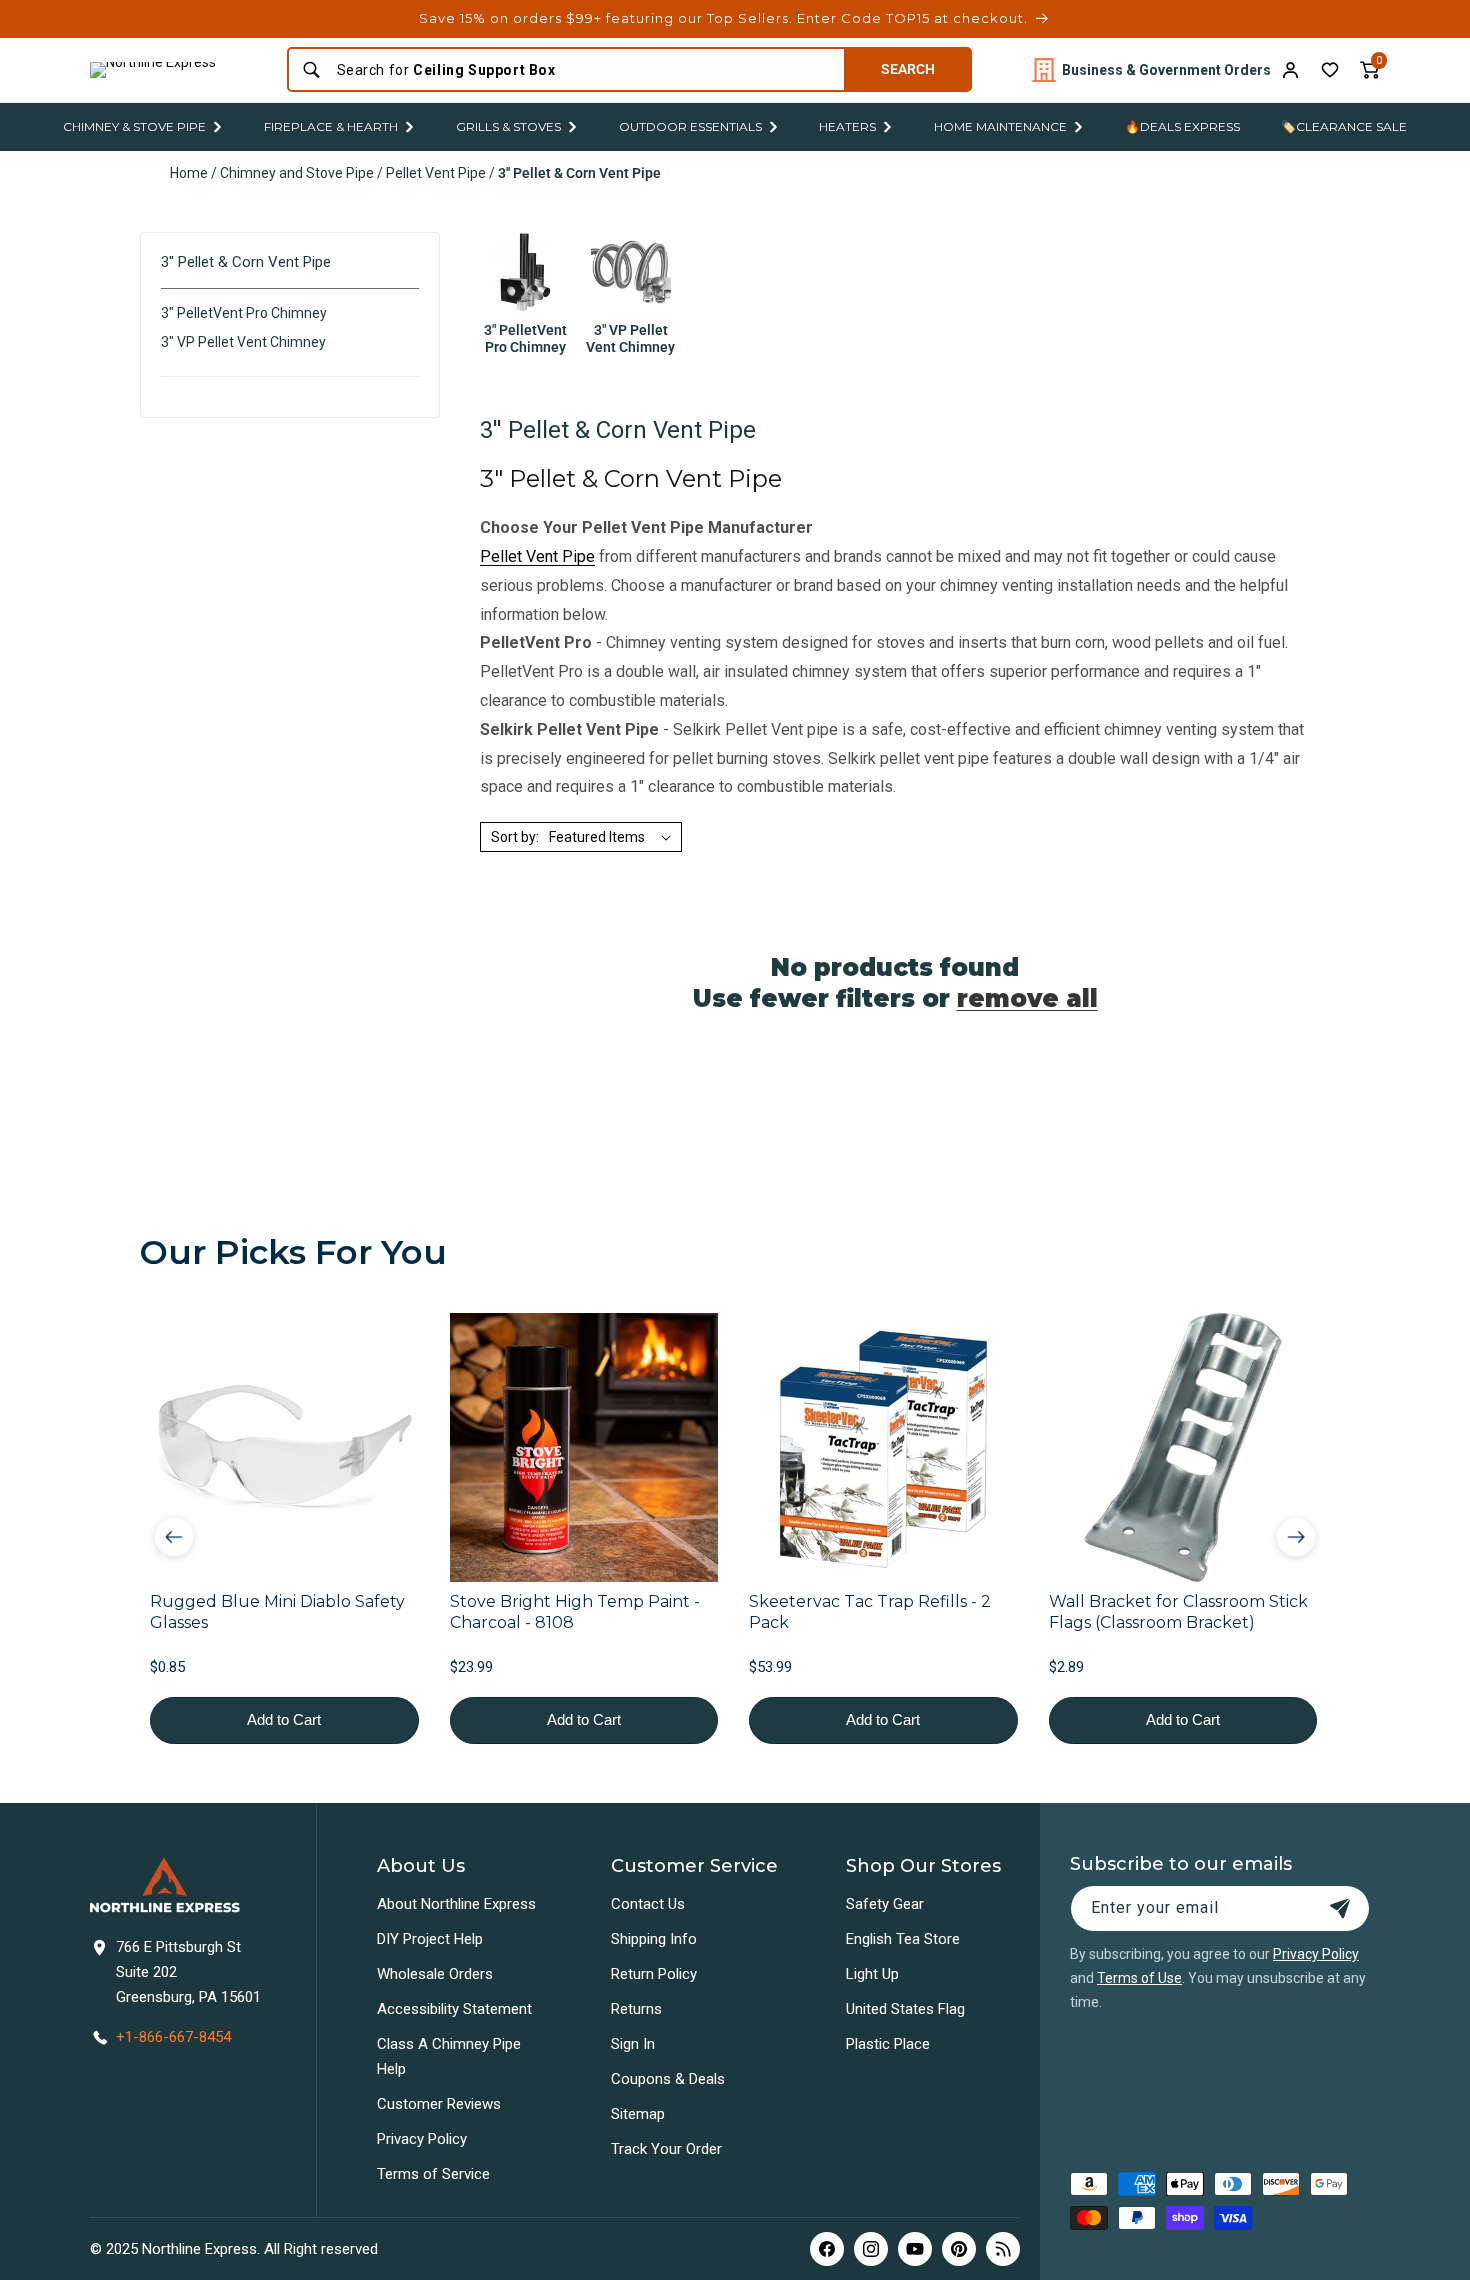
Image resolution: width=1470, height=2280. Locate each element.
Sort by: (515, 837)
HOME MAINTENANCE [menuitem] (1000, 126)
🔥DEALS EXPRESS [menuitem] (1182, 126)
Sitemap (638, 2114)
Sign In (633, 2044)
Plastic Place (888, 2044)
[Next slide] (1296, 1537)
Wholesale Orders (435, 1974)
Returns (636, 2009)
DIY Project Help (430, 1939)
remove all (1027, 998)
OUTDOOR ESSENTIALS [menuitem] (690, 126)
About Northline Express (456, 1904)
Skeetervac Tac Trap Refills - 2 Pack (870, 1611)
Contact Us (648, 1904)
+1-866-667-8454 (173, 2037)
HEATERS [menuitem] (847, 126)
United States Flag (905, 2009)
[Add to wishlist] (1330, 70)
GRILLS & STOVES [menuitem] (508, 126)
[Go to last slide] (174, 1537)
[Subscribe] (1340, 1908)
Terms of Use (1139, 1978)
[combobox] (584, 70)
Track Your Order (666, 2149)
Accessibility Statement (454, 2009)
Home (189, 173)
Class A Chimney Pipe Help (449, 2056)
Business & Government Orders (1166, 70)
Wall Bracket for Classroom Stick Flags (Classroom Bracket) (1178, 1611)
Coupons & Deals (668, 2079)
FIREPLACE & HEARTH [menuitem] (331, 126)
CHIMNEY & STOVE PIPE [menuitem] (134, 126)
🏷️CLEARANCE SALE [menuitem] (1344, 126)
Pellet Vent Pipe (436, 173)
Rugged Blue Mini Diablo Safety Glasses (277, 1611)
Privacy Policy (422, 2139)
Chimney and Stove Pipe (297, 173)
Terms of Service (433, 2174)
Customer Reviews (439, 2104)
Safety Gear (885, 1904)
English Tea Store (903, 1939)
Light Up (872, 1974)
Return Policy (654, 1974)
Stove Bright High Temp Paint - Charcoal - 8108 (575, 1611)
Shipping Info (654, 1939)
